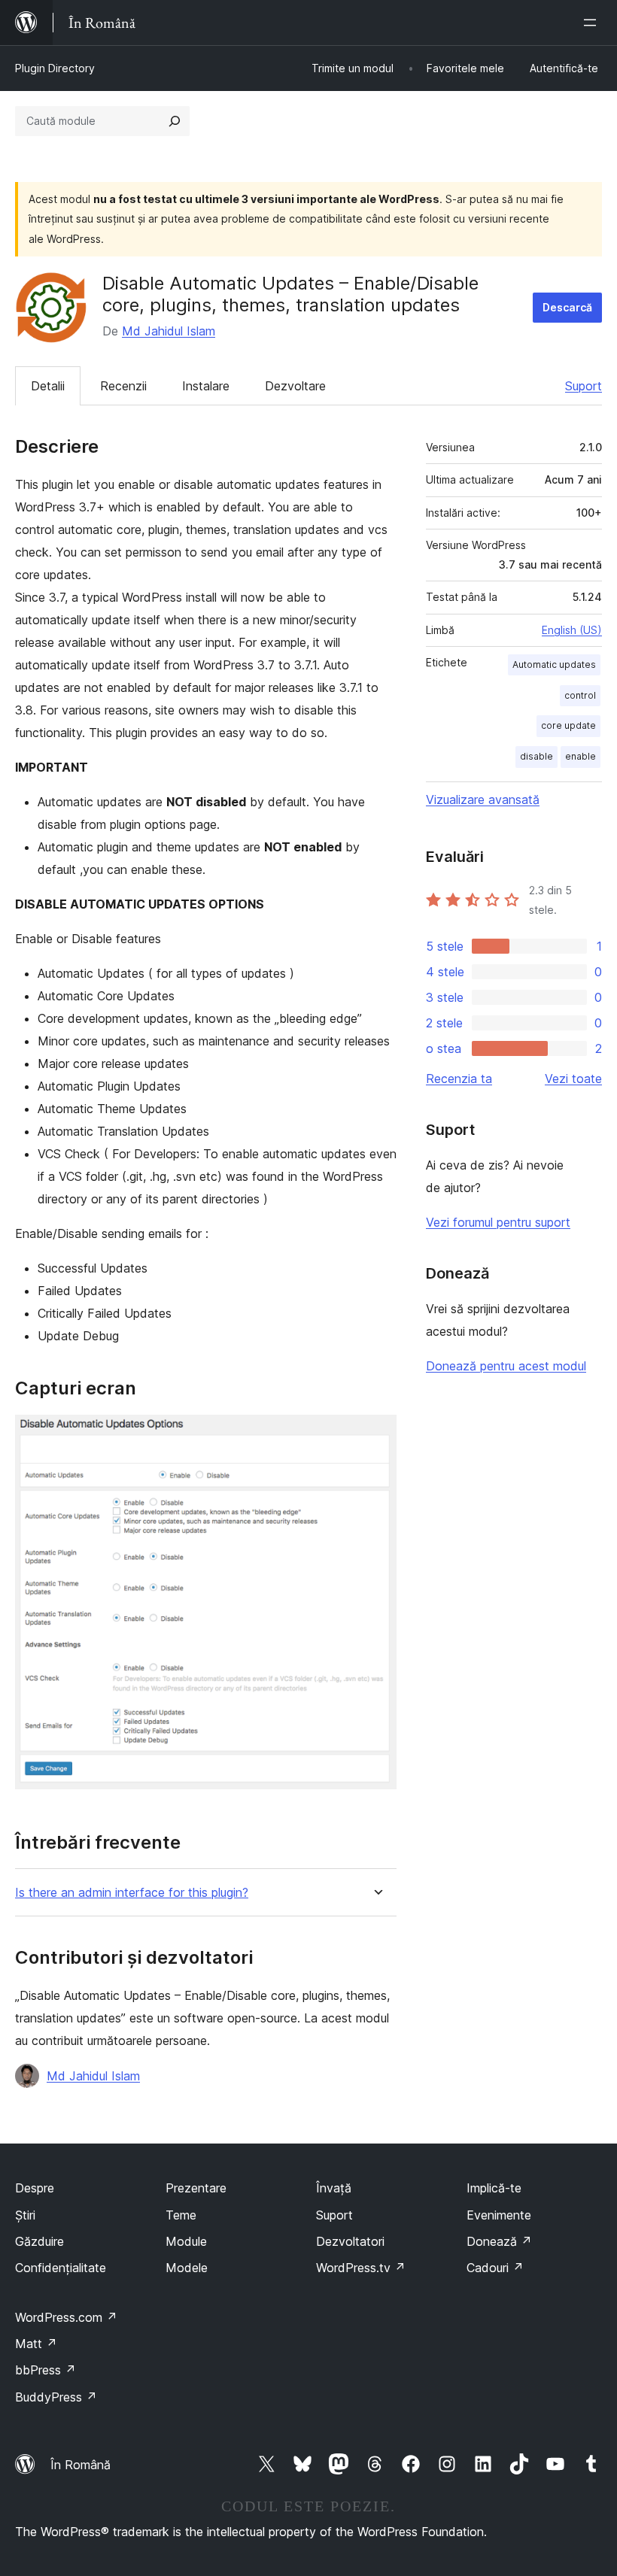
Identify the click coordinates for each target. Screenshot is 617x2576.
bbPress (46, 2370)
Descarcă (567, 307)
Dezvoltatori (350, 2241)
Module (186, 2241)
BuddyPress (56, 2397)
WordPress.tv (361, 2268)
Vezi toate (573, 1079)
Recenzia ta (459, 1079)
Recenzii (123, 386)
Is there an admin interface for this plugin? (132, 1893)
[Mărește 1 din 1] (376, 1435)
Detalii (48, 386)
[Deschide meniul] (593, 23)
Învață (334, 2188)
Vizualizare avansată (483, 800)
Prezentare (196, 2188)
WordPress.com (66, 2317)
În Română (81, 2465)
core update (568, 725)
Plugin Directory (55, 68)
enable (581, 756)
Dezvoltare (295, 386)
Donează (499, 2241)
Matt (36, 2344)
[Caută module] (175, 121)
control (580, 695)
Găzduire (40, 2241)
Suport (584, 386)
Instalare (206, 386)
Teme (181, 2215)
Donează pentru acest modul (506, 1366)
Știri (25, 2215)
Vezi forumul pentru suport (498, 1222)
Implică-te (494, 2188)
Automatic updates (554, 664)
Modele (187, 2268)
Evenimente (499, 2215)
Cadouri (495, 2268)
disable (536, 756)
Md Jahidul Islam (169, 331)
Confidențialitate (61, 2268)
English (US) (572, 630)
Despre (35, 2188)
